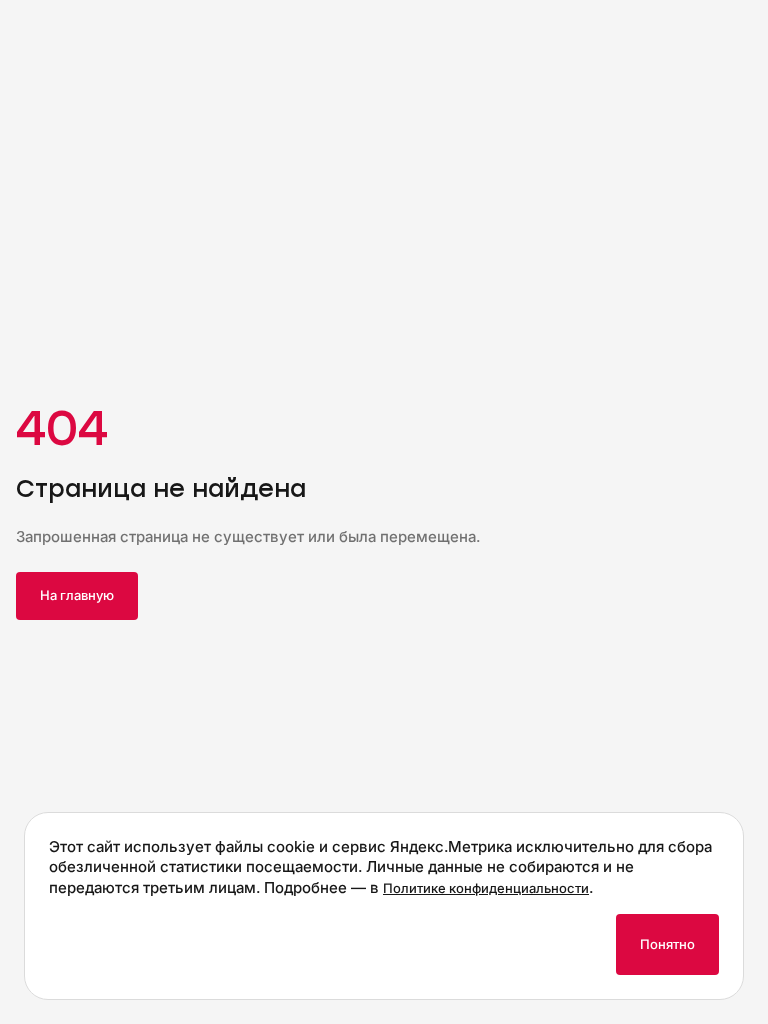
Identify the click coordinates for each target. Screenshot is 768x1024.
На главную (77, 595)
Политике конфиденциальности (486, 888)
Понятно (667, 944)
